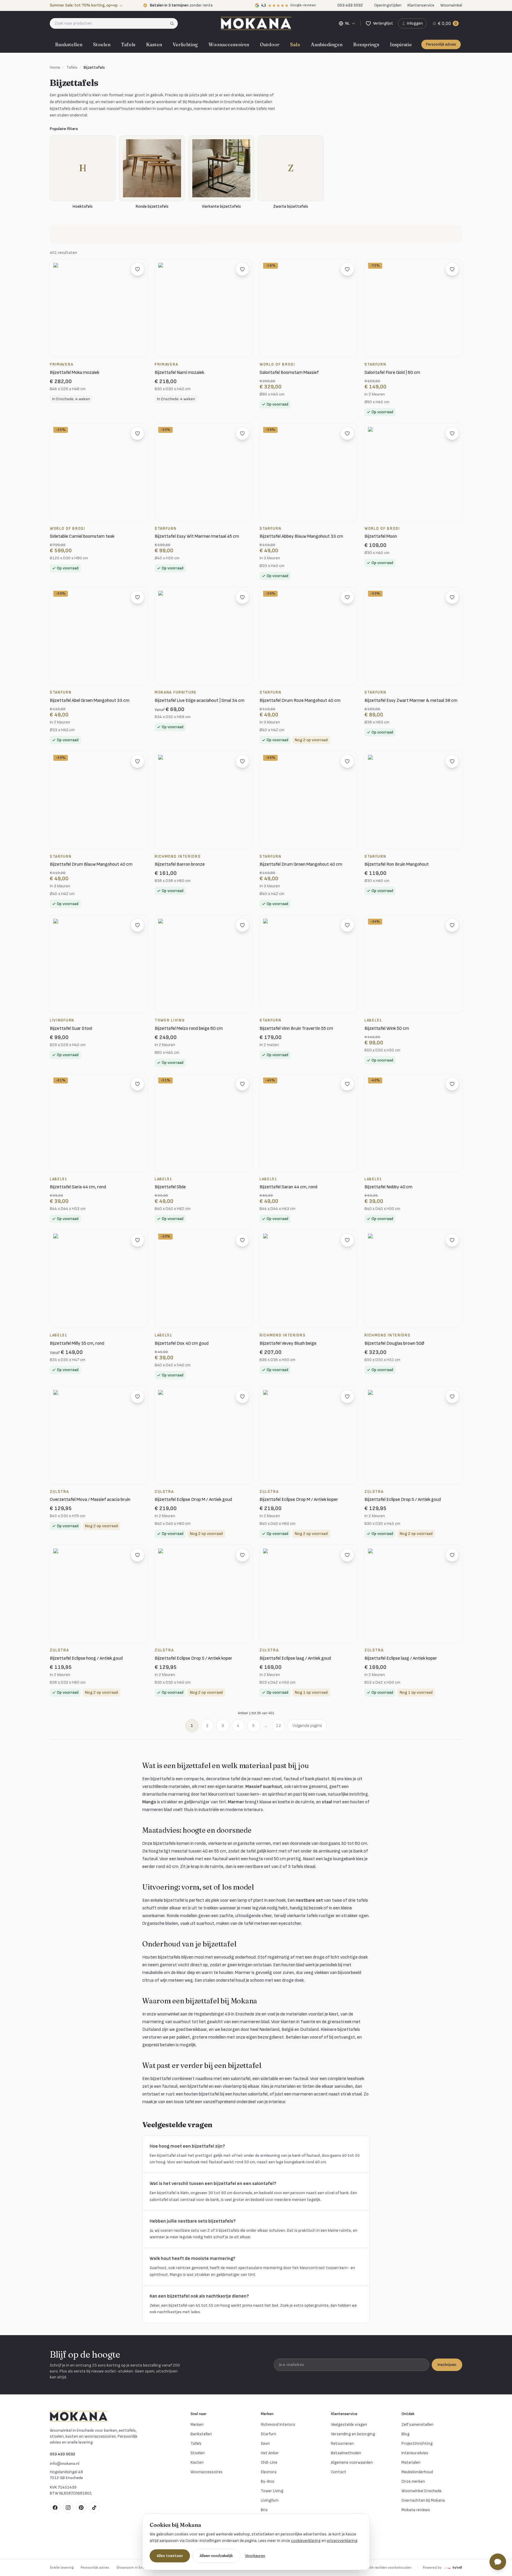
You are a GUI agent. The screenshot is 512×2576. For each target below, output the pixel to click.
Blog (405, 2434)
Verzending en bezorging (353, 2434)
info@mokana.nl (65, 2464)
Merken (197, 2424)
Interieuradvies (415, 2453)
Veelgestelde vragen (349, 2424)
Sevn (265, 2443)
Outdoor (270, 44)
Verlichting (185, 44)
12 (279, 1726)
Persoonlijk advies (441, 44)
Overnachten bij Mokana (423, 2500)
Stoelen (102, 44)
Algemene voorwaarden (352, 2462)
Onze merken (413, 2481)
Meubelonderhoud (417, 2472)
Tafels (128, 44)
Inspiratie (401, 44)
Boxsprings (366, 44)
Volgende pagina (307, 1726)
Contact (339, 2472)
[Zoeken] (174, 23)
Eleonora (269, 2472)
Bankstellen (69, 44)
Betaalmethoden (346, 2453)
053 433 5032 (63, 2454)
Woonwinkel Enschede (421, 2491)
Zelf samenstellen (417, 2424)
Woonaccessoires (229, 44)
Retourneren (342, 2443)
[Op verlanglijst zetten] (137, 269)
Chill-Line (269, 2462)
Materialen (411, 2462)
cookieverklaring (306, 2541)
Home (55, 67)
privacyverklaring (342, 2541)
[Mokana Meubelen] (256, 23)
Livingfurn (270, 2500)
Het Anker (270, 2453)
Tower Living (272, 2491)
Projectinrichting (417, 2443)
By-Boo (268, 2481)
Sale (295, 44)
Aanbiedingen (327, 44)
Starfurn (268, 2434)
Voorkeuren (255, 2556)
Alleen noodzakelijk (216, 2556)
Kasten (154, 44)
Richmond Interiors (278, 2424)
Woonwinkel (451, 5)
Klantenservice (421, 5)
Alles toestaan (170, 2556)
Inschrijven (447, 2365)
